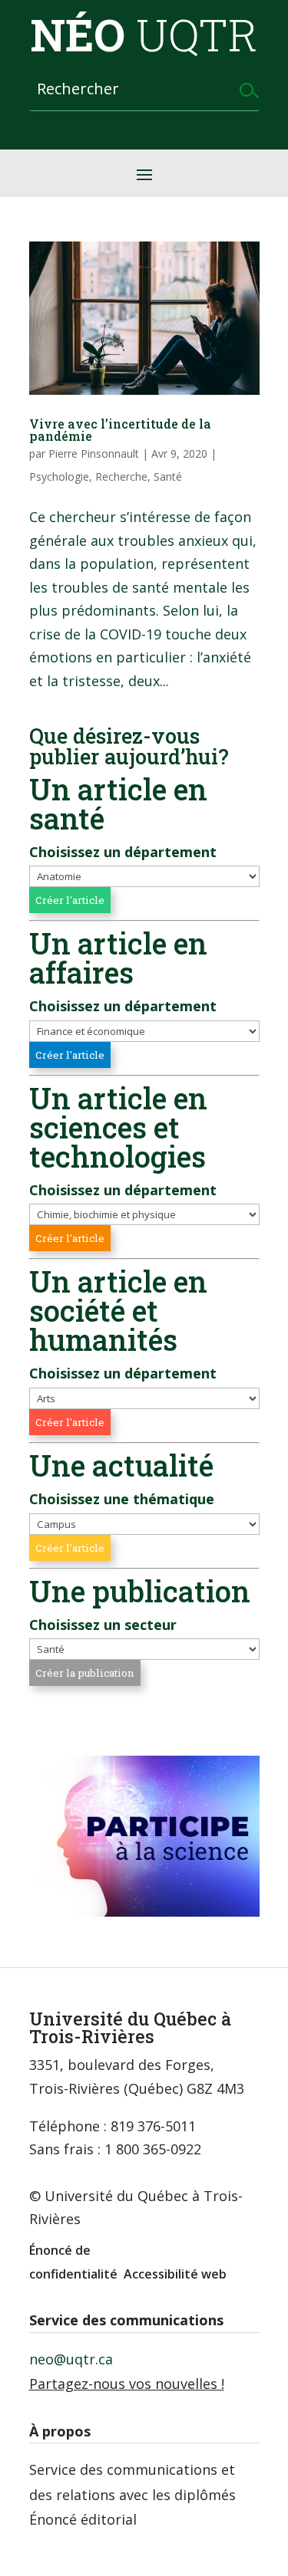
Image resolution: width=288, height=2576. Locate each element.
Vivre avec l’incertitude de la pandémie (120, 430)
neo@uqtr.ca (71, 2359)
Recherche (121, 476)
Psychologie (59, 476)
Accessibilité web (175, 2274)
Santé (168, 476)
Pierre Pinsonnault (94, 453)
